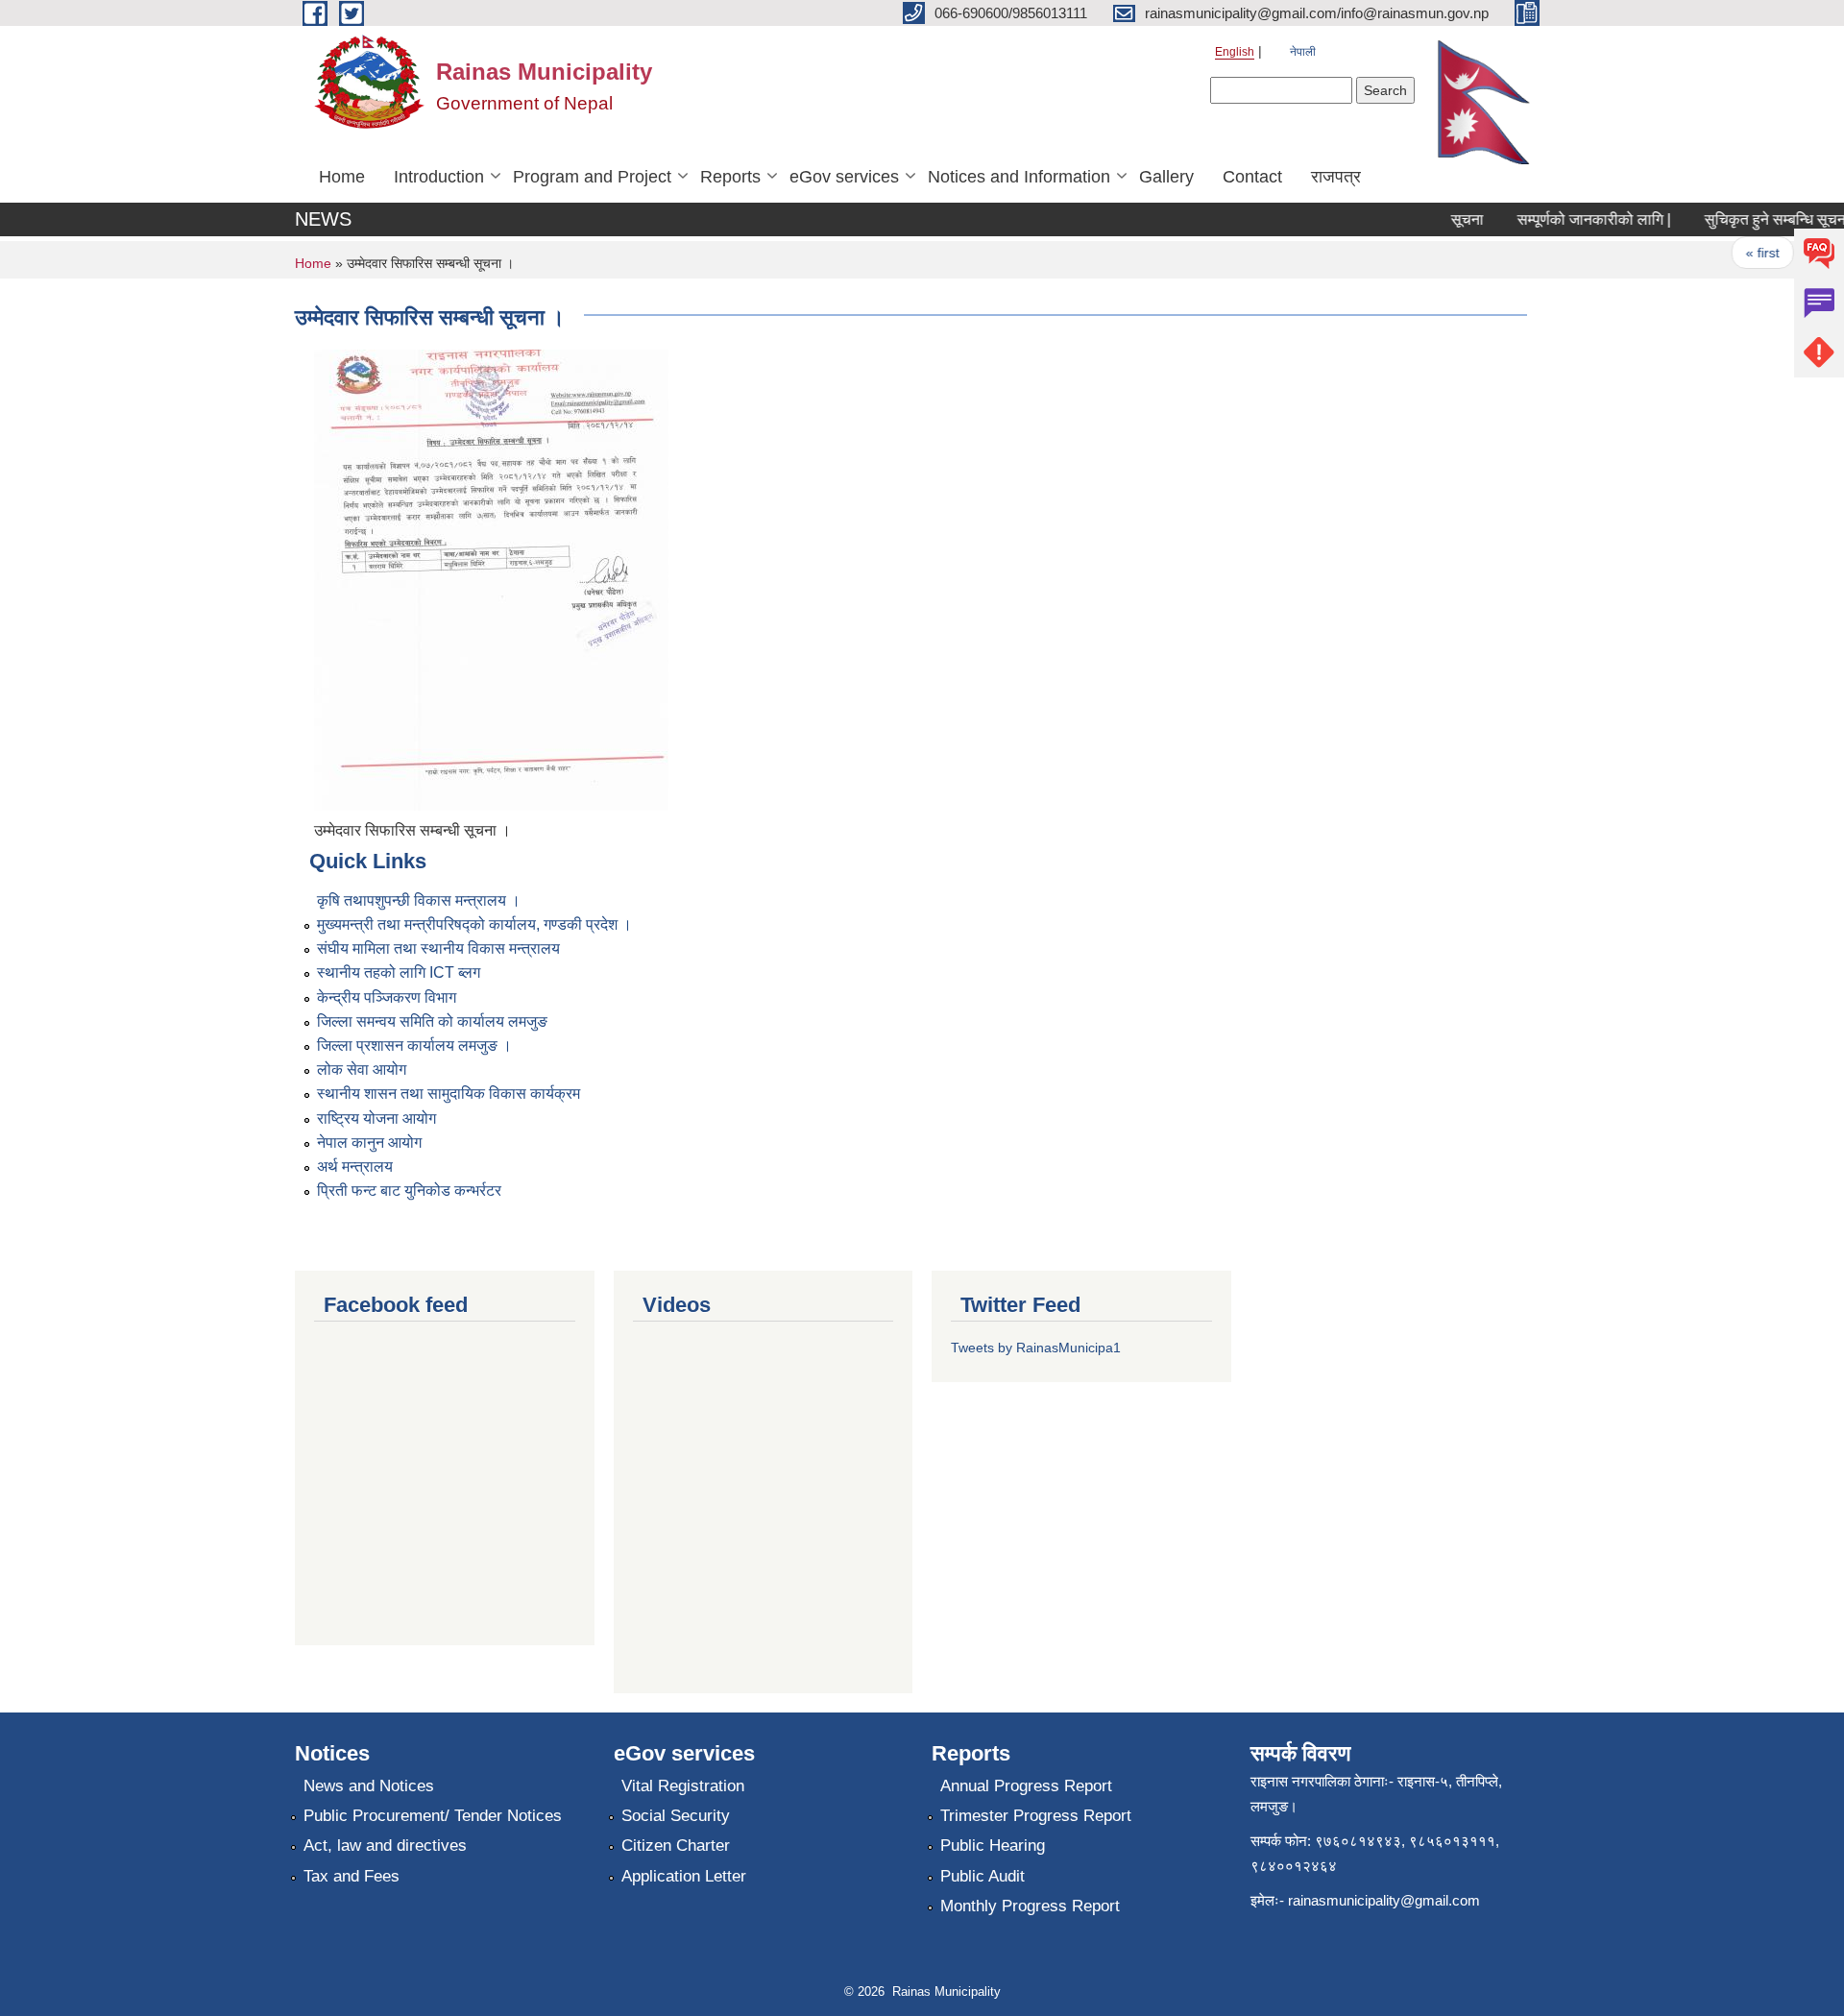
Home (342, 177)
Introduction (439, 177)
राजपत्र (1336, 177)
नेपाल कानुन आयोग (369, 1142)
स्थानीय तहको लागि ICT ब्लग (399, 972)
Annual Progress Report (1026, 1786)
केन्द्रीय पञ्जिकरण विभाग (387, 997)
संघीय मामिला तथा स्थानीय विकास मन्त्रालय (438, 948)
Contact (1252, 177)
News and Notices (369, 1786)
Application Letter (684, 1876)
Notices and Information (1019, 177)
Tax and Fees (352, 1876)
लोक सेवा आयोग (362, 1069)
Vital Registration (683, 1786)
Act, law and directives (385, 1846)
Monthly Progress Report (1030, 1906)
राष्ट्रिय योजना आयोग (376, 1118)
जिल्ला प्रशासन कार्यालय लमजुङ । (414, 1045)
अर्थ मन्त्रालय (355, 1166)
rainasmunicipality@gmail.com (1384, 1900)
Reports (730, 177)
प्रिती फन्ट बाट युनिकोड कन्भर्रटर (409, 1190)
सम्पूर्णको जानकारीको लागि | (1573, 219)
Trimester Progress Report (1036, 1816)
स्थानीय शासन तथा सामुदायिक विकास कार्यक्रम (449, 1093)
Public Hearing (993, 1846)
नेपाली (1303, 52)
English (1235, 52)
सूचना (1446, 219)
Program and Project (592, 177)
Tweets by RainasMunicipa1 (1036, 1348)
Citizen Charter (676, 1846)
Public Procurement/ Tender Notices (433, 1816)
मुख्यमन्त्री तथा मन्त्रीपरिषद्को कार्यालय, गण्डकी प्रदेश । (474, 924)
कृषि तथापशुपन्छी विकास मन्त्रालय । (419, 900)
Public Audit (983, 1876)
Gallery (1166, 177)
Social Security (676, 1816)
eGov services (844, 177)
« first (1742, 253)
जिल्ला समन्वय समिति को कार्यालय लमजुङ (432, 1021)
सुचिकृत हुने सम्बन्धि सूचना (1756, 219)
